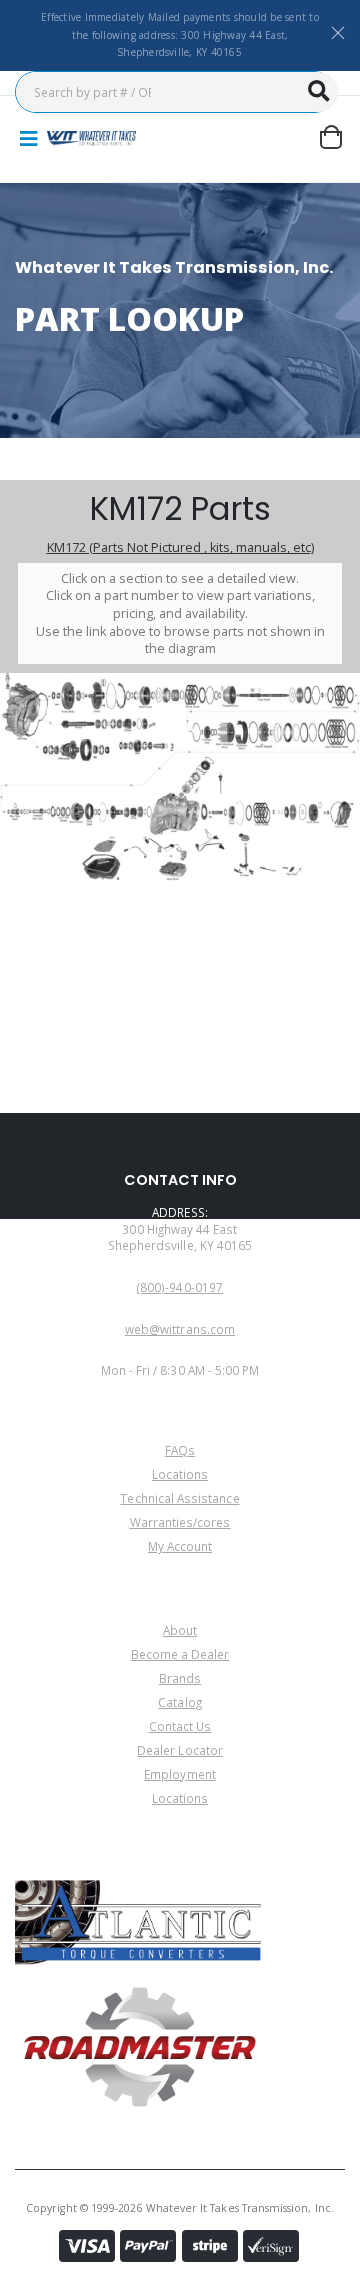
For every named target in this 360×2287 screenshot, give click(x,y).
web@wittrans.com (180, 1329)
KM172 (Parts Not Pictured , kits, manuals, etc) (180, 547)
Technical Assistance (179, 1498)
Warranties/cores (180, 1522)
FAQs (180, 1450)
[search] (318, 92)
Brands (180, 1678)
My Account (180, 1546)
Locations (180, 1474)
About (180, 1630)
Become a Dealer (180, 1654)
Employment (180, 1774)
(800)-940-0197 (180, 1287)
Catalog (179, 1702)
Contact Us (180, 1726)
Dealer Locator (180, 1750)
